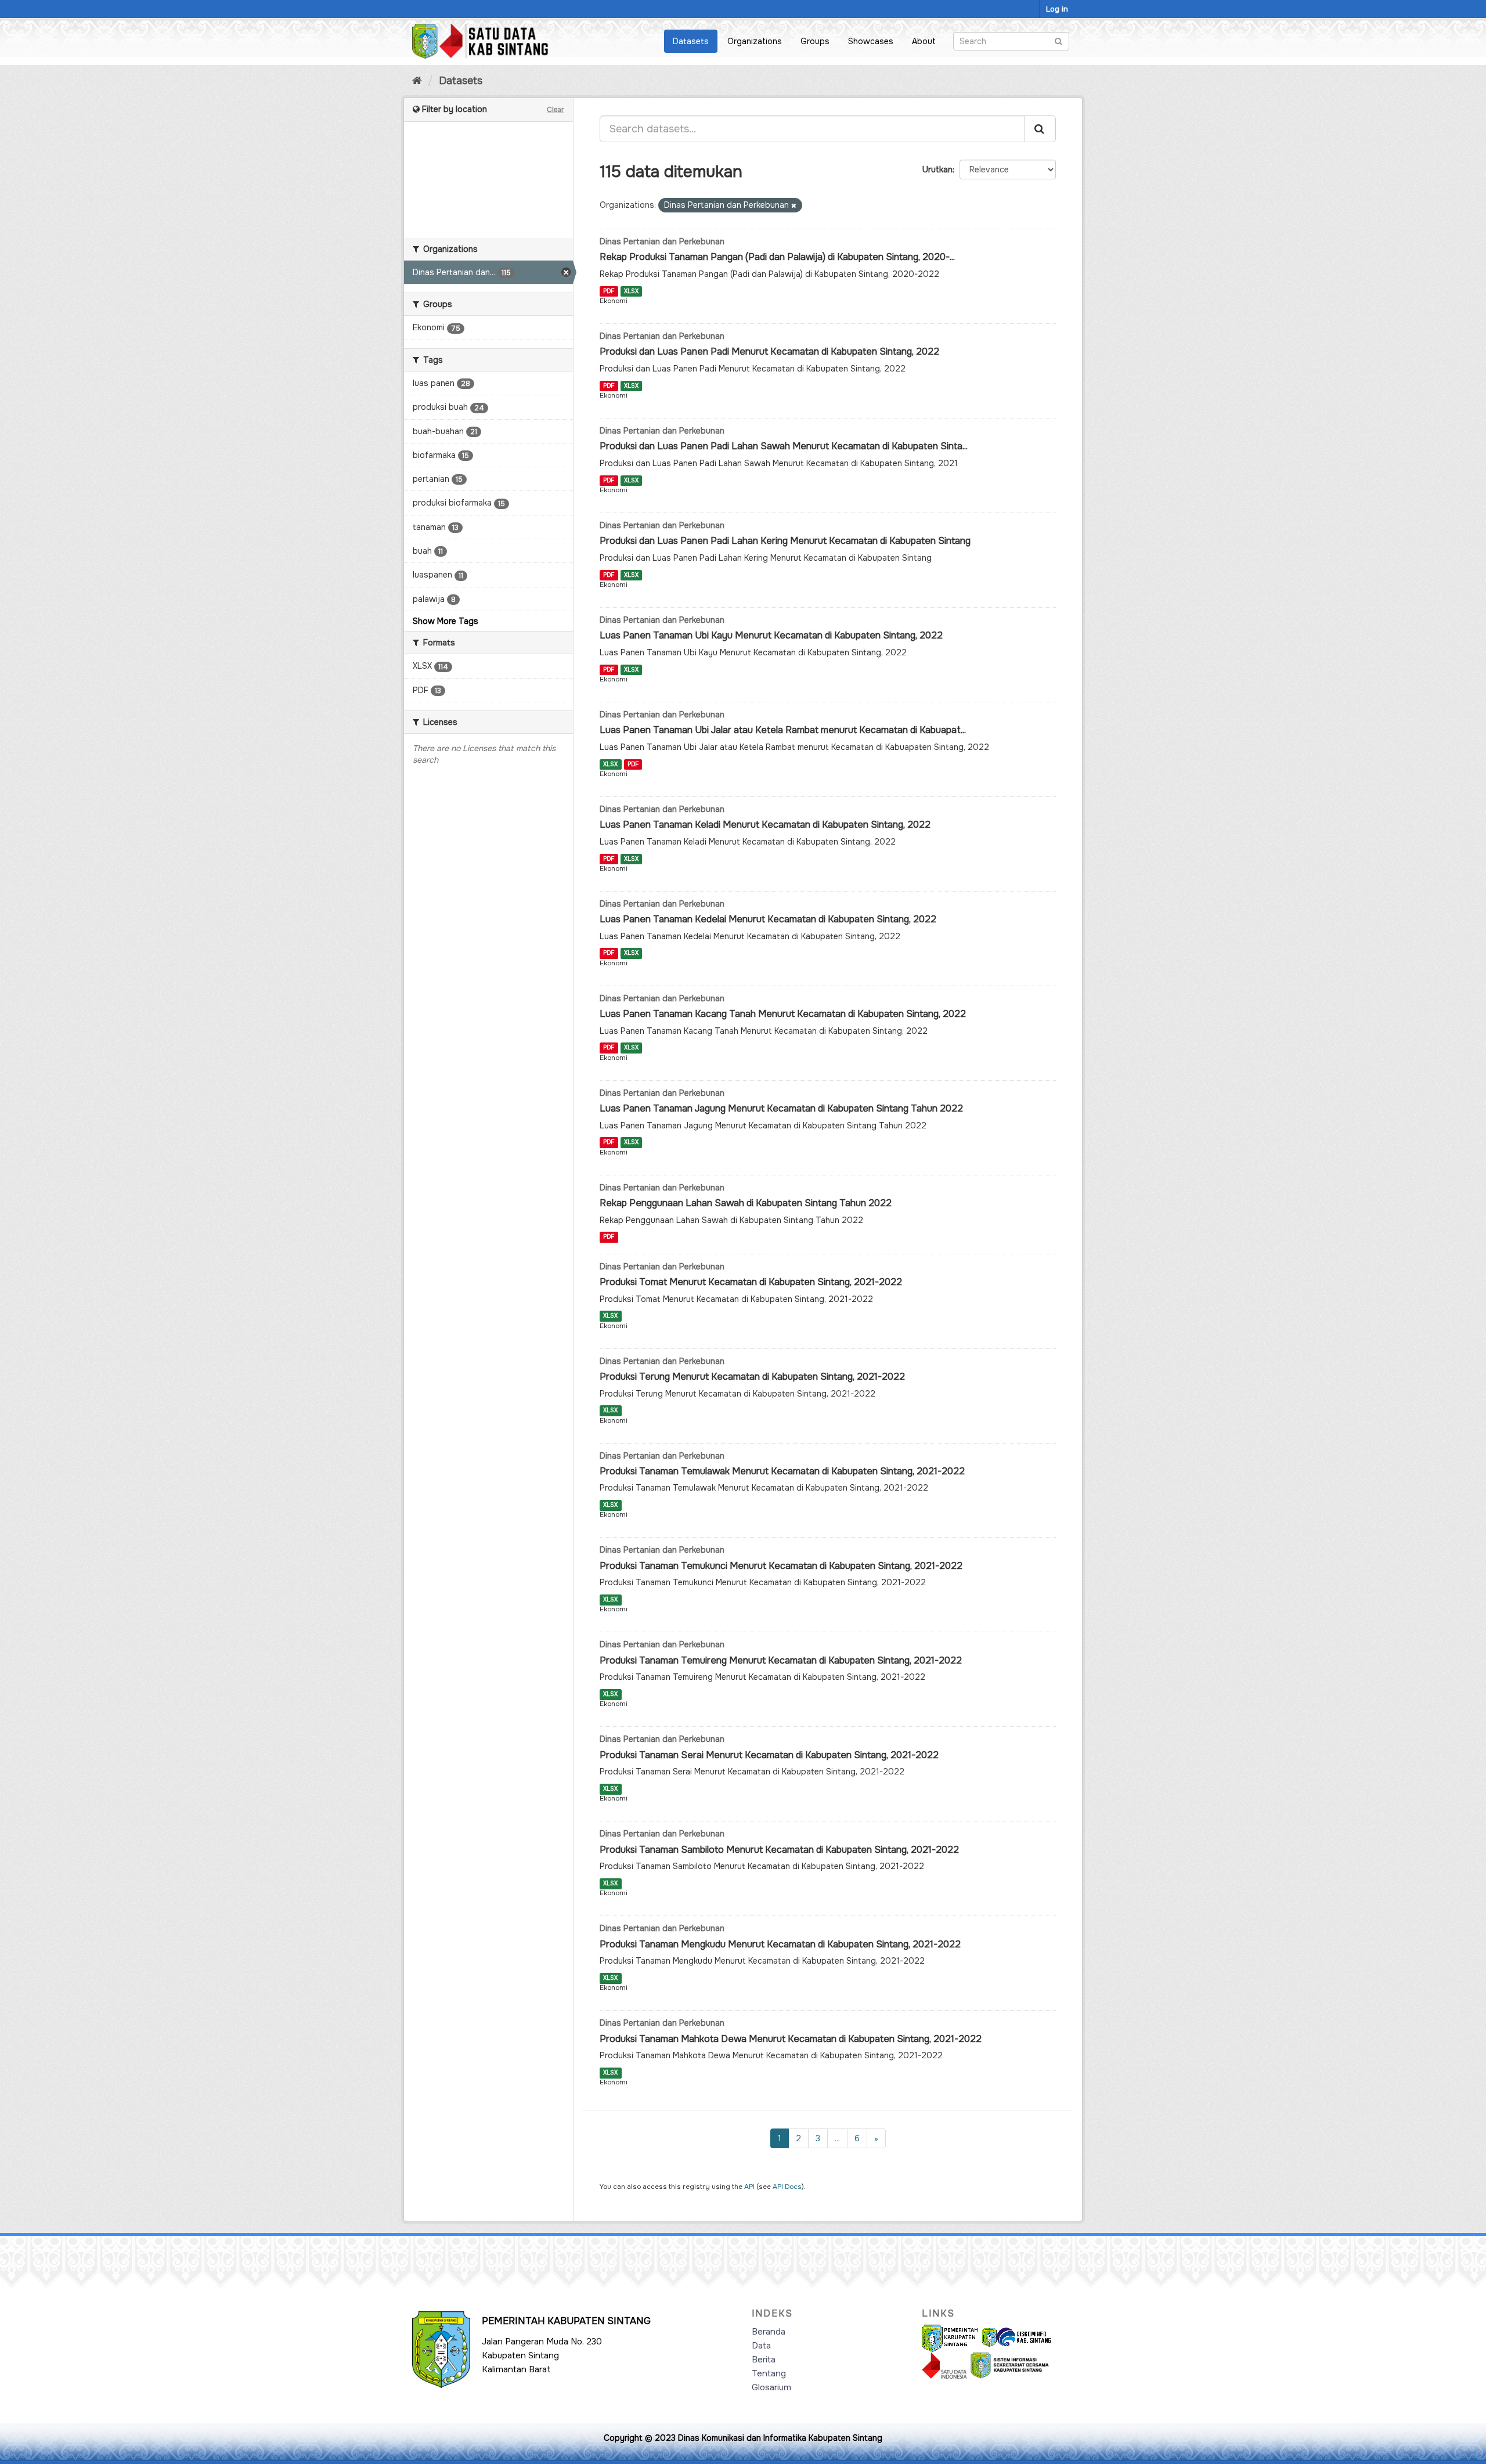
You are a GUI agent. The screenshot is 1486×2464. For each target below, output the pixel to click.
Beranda (769, 2332)
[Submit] (1058, 40)
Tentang (769, 2373)
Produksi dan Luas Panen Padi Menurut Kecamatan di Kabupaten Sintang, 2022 (769, 351)
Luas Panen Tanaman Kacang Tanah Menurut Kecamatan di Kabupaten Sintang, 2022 (783, 1014)
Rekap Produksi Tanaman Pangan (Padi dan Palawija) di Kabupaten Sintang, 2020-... (777, 257)
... (837, 2138)
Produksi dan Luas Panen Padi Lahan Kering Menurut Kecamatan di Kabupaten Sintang (785, 541)
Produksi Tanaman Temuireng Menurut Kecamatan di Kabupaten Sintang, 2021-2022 (781, 1660)
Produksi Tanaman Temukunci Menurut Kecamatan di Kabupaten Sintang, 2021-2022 (781, 1566)
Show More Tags (446, 621)
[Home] (417, 81)
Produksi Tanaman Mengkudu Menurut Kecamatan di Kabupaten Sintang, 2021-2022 (780, 1944)
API (749, 2187)
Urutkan (937, 169)
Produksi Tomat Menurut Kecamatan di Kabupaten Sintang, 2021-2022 (751, 1282)
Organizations (755, 41)
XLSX (631, 291)
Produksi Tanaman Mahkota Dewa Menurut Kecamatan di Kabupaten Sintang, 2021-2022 (791, 2039)
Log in (1057, 9)
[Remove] (794, 205)
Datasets (691, 41)
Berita (764, 2360)
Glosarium (771, 2387)
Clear (556, 110)
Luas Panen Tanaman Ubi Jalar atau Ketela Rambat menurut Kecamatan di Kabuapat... (783, 730)
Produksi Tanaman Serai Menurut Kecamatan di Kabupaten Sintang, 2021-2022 (769, 1755)
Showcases (871, 41)
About (924, 41)
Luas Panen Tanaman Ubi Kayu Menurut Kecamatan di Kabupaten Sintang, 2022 (771, 635)
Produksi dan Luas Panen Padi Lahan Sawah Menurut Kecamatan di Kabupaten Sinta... (784, 446)
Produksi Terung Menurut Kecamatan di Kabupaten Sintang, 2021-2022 (752, 1377)
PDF (609, 291)
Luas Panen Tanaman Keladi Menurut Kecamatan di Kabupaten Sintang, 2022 (765, 825)
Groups (815, 41)
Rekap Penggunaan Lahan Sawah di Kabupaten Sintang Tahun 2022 (746, 1203)
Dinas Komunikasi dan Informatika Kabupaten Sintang (780, 2438)
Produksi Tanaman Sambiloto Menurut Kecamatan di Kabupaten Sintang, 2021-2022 (779, 1850)
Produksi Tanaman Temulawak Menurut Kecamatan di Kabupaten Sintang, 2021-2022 (782, 1471)
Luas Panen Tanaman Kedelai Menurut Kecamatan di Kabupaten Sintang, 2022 (768, 919)
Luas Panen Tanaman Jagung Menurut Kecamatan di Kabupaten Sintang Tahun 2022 (781, 1108)
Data (761, 2346)
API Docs (787, 2187)
